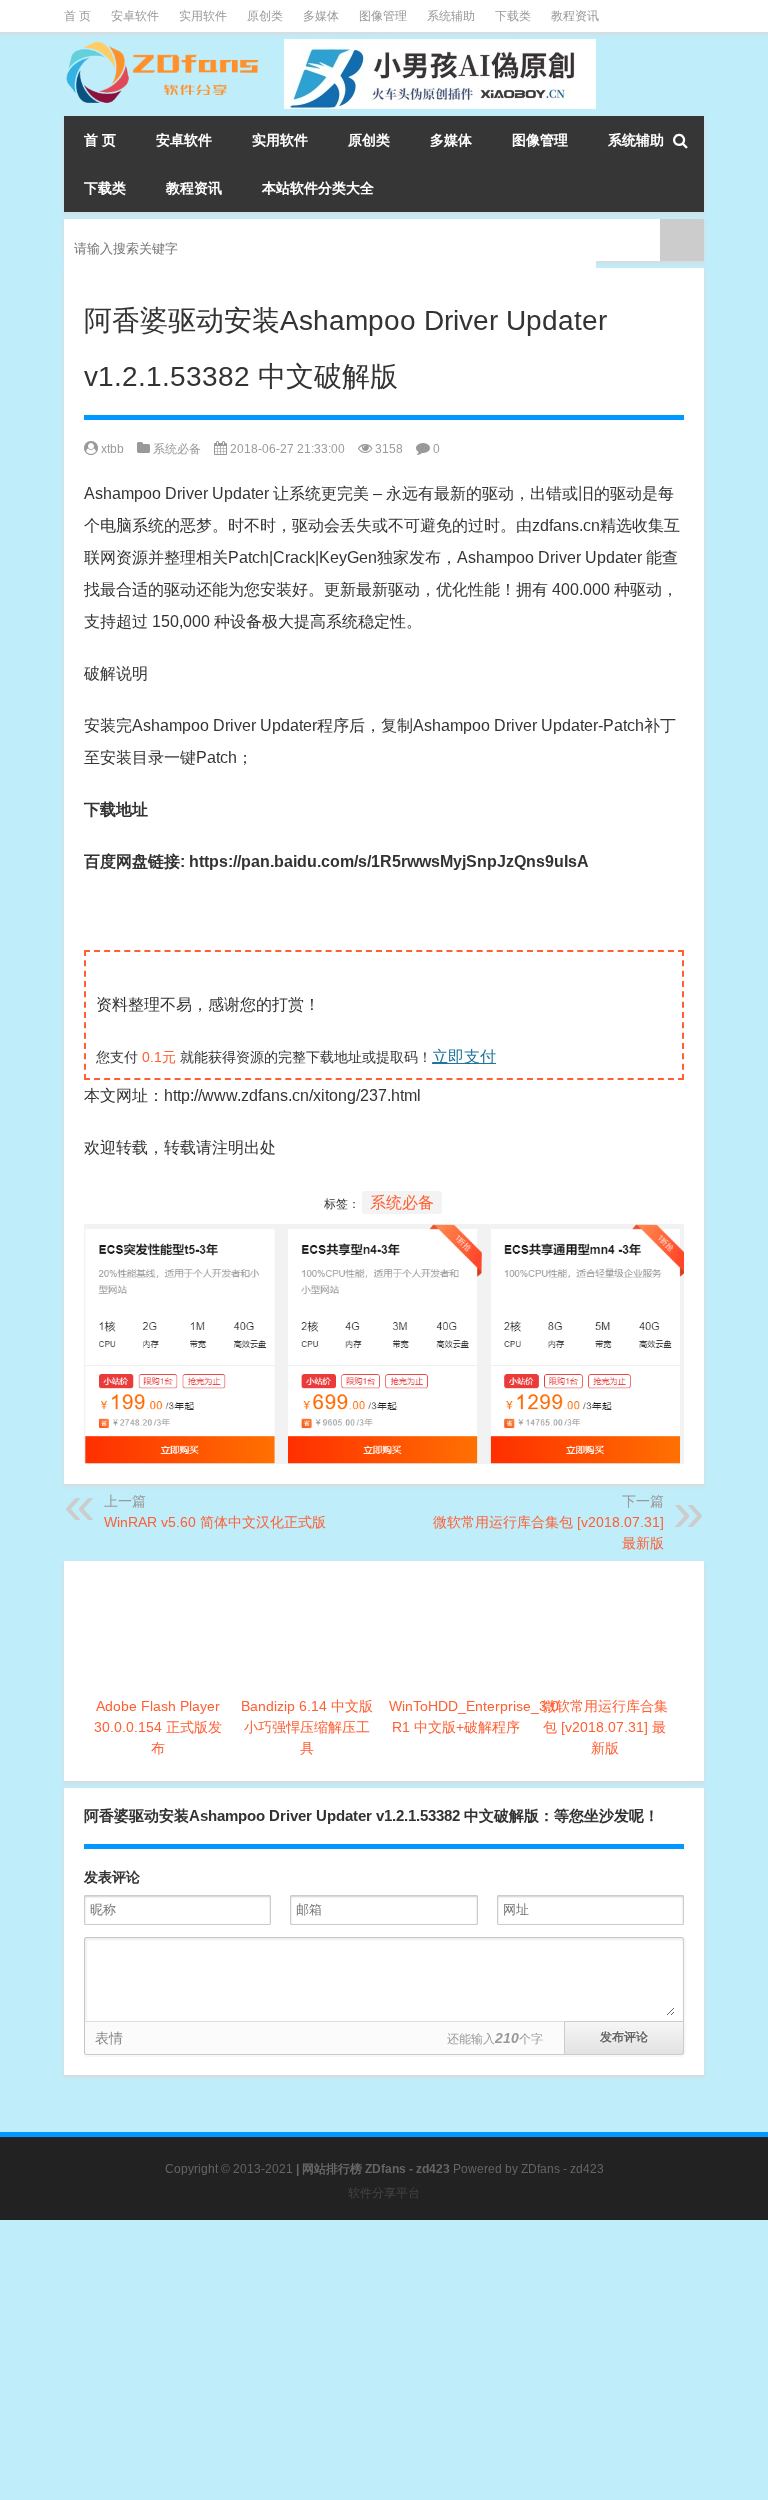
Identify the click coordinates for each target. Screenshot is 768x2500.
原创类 (265, 16)
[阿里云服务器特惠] (384, 1239)
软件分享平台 (384, 2193)
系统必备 (177, 449)
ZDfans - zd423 (562, 2169)
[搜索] (680, 140)
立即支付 (464, 1056)
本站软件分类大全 (318, 188)
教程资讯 (575, 16)
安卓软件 (135, 16)
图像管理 (383, 16)
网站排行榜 (332, 2169)
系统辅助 (451, 16)
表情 (109, 2038)
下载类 (513, 16)
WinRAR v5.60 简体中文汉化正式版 (215, 1522)
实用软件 (203, 16)
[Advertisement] (384, 2360)
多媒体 (321, 16)
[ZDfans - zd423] (164, 46)
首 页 (77, 16)
